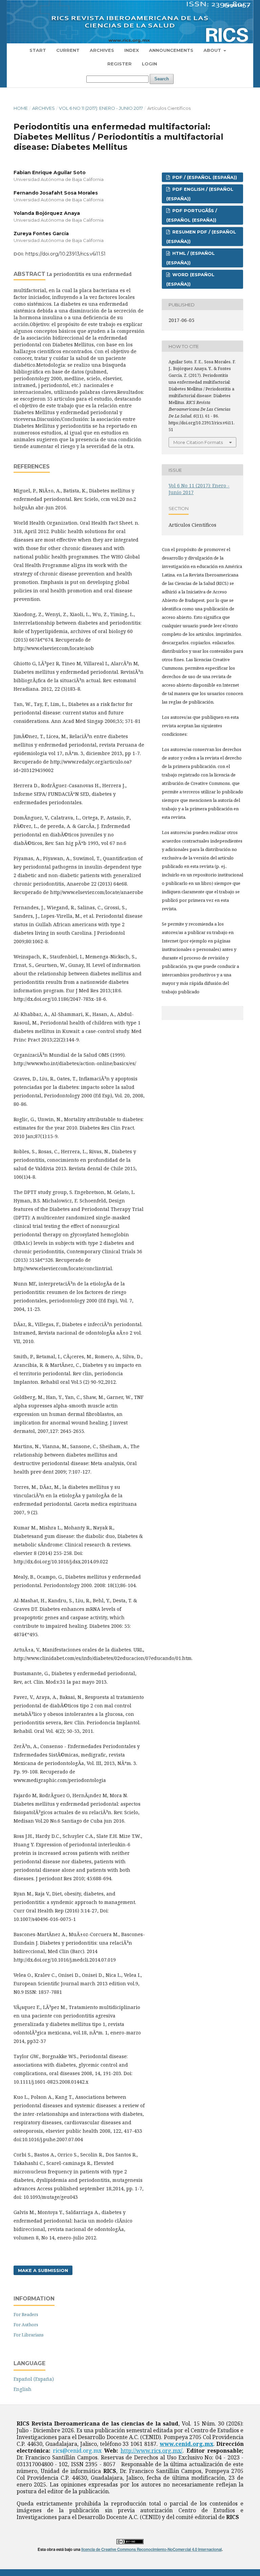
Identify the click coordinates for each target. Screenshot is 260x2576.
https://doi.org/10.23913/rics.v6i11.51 (66, 254)
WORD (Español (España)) (190, 279)
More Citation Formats (198, 442)
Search (162, 79)
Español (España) (34, 2379)
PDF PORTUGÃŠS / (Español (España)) (192, 215)
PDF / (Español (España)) (204, 177)
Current (68, 50)
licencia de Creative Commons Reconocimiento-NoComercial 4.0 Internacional (151, 2549)
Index (132, 50)
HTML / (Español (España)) (190, 258)
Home (21, 108)
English (23, 2389)
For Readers (26, 2314)
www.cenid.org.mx (187, 2444)
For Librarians (29, 2335)
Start (38, 50)
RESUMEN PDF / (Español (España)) (201, 237)
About (213, 50)
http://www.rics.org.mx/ (151, 2451)
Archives (102, 50)
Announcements (171, 50)
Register (120, 64)
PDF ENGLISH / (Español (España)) (200, 194)
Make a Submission (43, 2270)
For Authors (26, 2325)
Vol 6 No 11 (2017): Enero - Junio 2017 (101, 108)
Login (149, 64)
